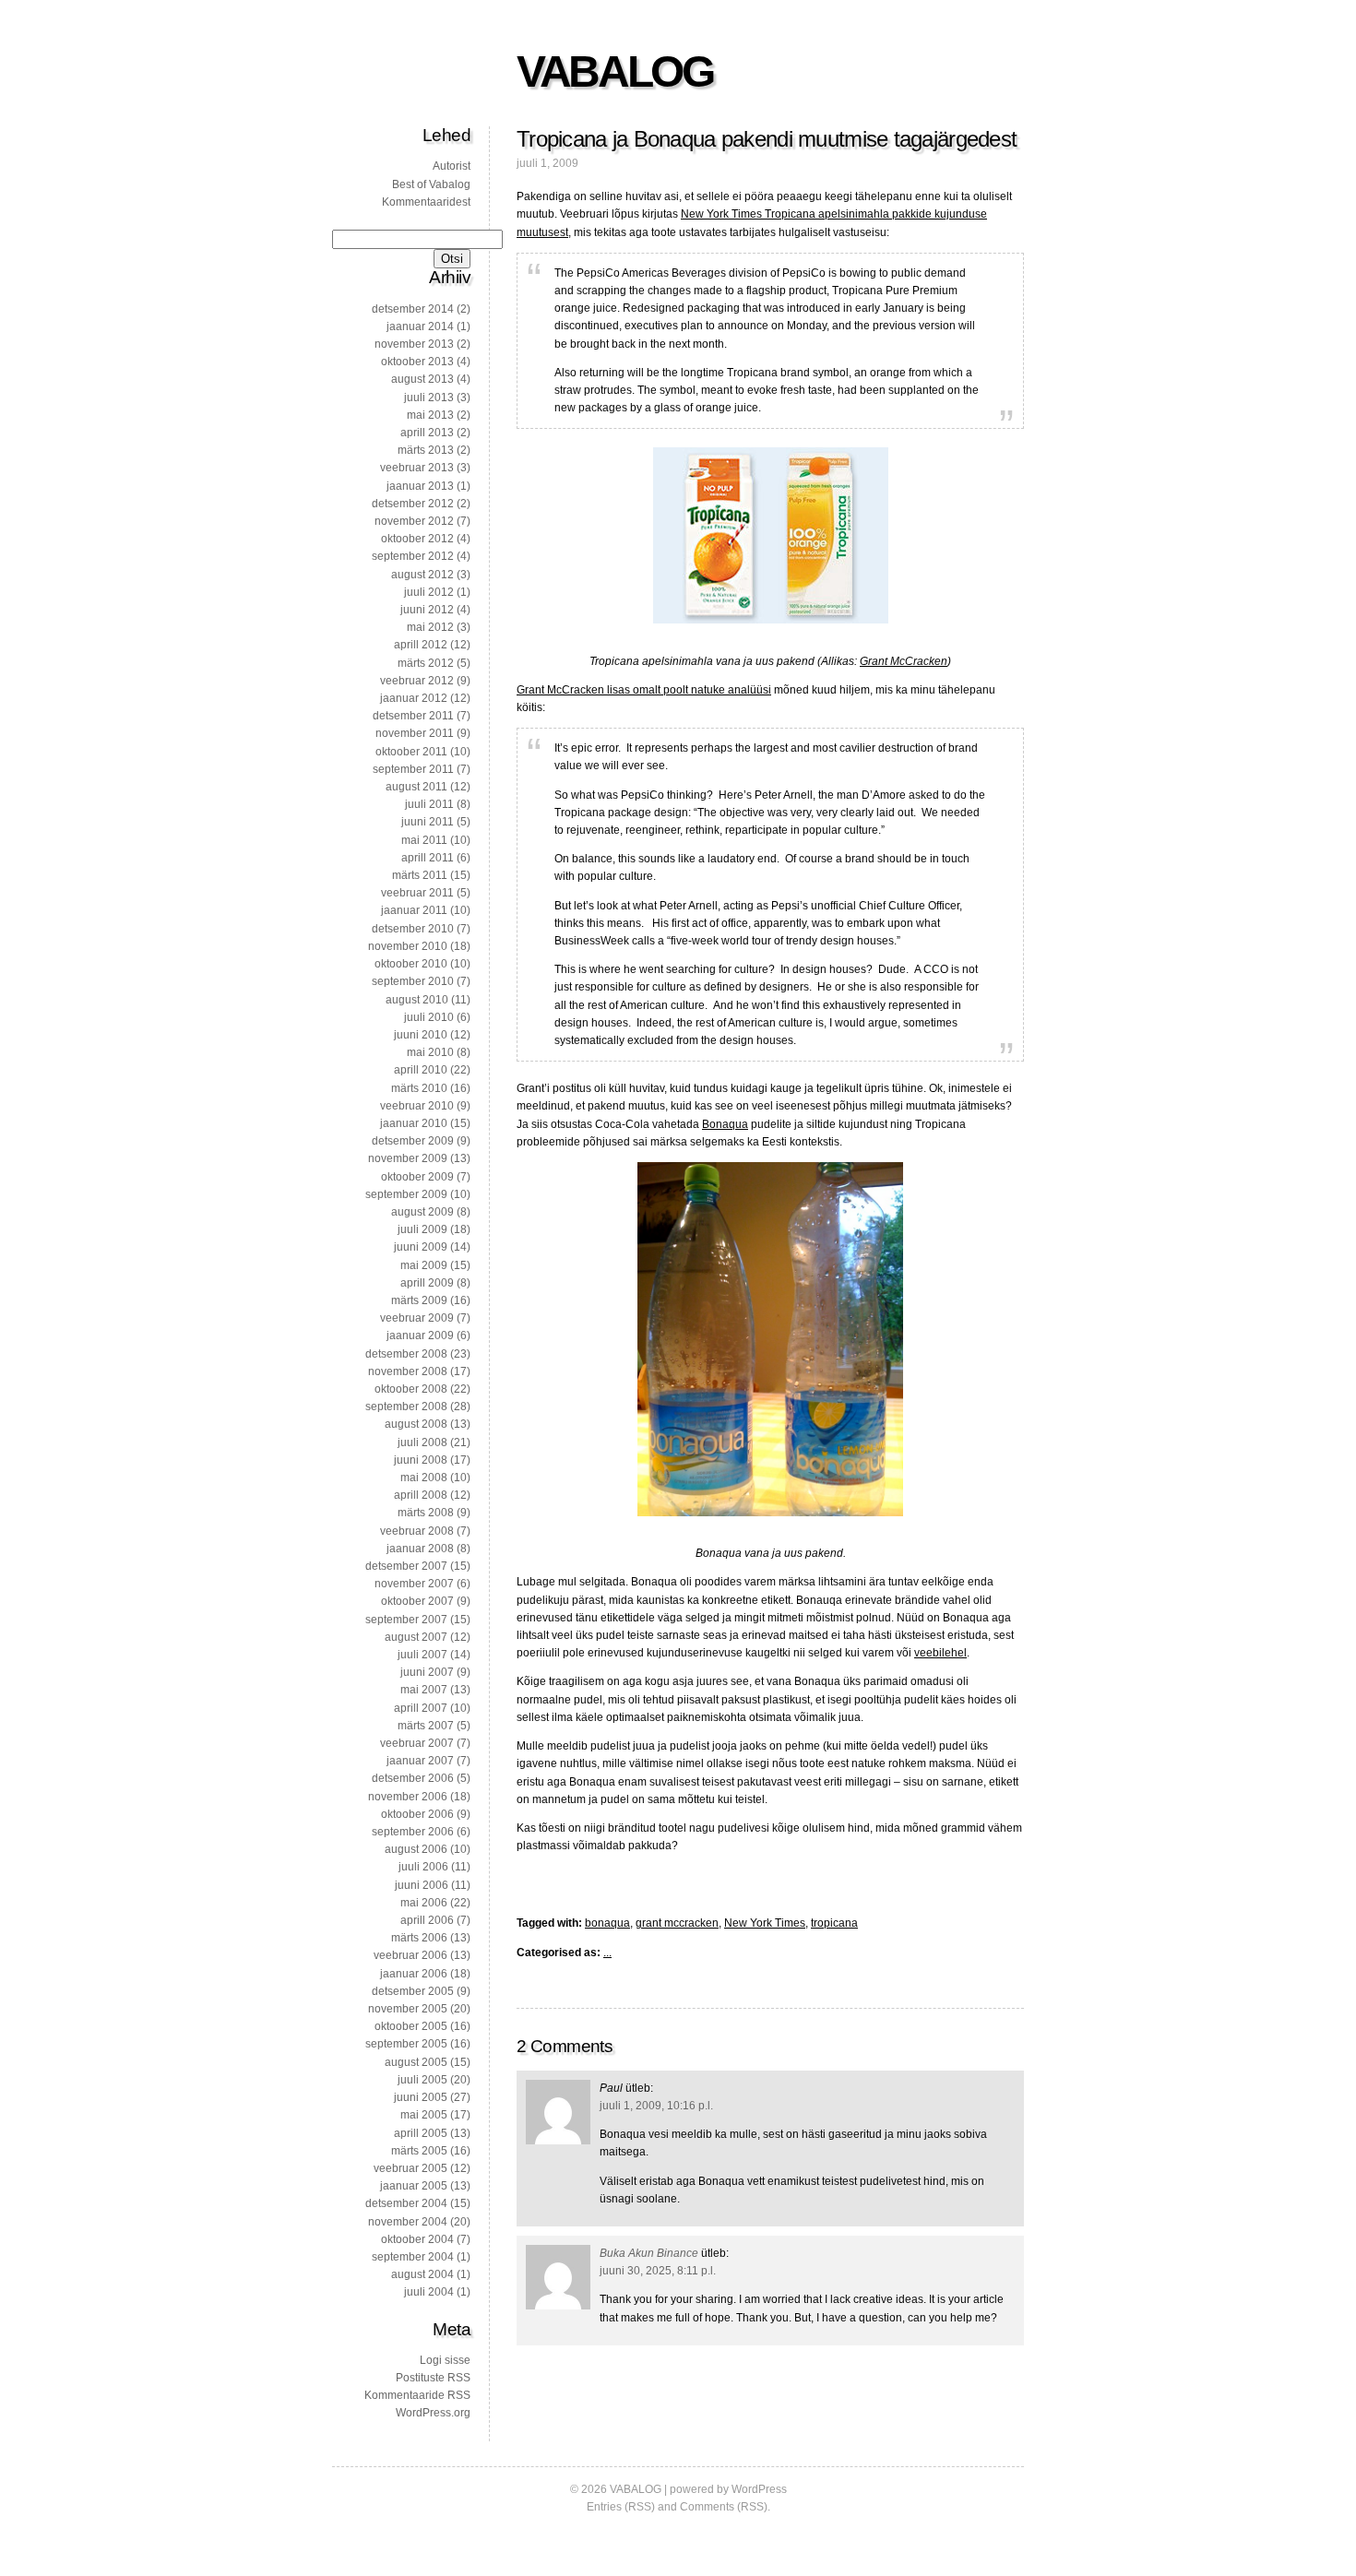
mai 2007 (424, 1690)
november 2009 (408, 1158)
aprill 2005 (421, 2133)
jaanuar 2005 (414, 2186)
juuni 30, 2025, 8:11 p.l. (658, 2271)
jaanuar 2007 (420, 1761)
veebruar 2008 (417, 1531)
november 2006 (408, 1797)
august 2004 (422, 2274)
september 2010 (413, 981)
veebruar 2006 (410, 1955)
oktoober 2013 (417, 362)
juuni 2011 (428, 822)
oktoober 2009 (417, 1177)
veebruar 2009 (417, 1318)
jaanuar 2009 (420, 1335)
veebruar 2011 (417, 893)
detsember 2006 (413, 1778)
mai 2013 (430, 415)
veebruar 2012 (417, 681)
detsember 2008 (406, 1354)
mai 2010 (430, 1052)
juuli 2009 (422, 1229)
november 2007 (414, 1584)
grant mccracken (677, 1923)
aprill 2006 (427, 1920)
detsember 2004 (406, 2203)
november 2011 (415, 733)
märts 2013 (426, 450)
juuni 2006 (422, 1885)
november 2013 (414, 344)
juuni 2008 (421, 1460)
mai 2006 (424, 1903)
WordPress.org (433, 2413)
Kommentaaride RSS (417, 2395)
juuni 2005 (421, 2097)
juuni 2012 (427, 610)
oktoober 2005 (411, 2026)
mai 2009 (424, 1265)
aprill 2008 (421, 1495)
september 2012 (413, 556)
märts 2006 (419, 1938)
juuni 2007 (427, 1672)
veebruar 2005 (410, 2168)
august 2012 (422, 575)
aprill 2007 (421, 1708)
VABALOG (614, 71)
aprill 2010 (421, 1070)
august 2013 (422, 379)
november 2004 (408, 2222)
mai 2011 (424, 840)
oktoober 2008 (411, 1389)
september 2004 (413, 2257)
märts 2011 (420, 875)
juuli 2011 (429, 804)
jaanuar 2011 (414, 910)
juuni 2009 (421, 1247)
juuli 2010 (429, 1017)
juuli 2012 (429, 592)
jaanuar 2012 (414, 698)
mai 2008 (424, 1478)
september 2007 (406, 1620)
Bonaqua (725, 1124)
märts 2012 (426, 663)
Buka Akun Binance (649, 2253)
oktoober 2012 (417, 539)
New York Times (765, 1923)
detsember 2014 (413, 309)
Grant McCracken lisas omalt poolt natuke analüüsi (644, 690)
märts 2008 (426, 1513)
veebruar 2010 (417, 1106)
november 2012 (414, 521)
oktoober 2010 (411, 964)
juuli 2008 (422, 1442)
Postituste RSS (433, 2378)
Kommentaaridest (426, 202)
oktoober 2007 (417, 1601)
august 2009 (422, 1212)
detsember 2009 (413, 1141)
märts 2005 (419, 2151)
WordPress (759, 2489)
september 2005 (406, 2044)
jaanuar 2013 (420, 486)
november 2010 (408, 946)
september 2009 (406, 1194)
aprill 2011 (428, 858)
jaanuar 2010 (414, 1123)
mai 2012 (430, 627)
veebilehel (940, 1653)
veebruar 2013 (417, 468)
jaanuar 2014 (420, 326)
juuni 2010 (421, 1035)
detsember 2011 (413, 716)
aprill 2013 (427, 433)
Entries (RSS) (621, 2507)
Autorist (452, 166)
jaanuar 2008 (420, 1549)
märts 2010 (419, 1088)
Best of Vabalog (431, 184)
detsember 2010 (413, 929)
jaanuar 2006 (414, 1974)
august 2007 (416, 1637)
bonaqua (607, 1923)
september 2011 (413, 769)
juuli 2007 (422, 1655)
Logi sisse (445, 2360)
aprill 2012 (421, 645)
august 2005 (416, 2062)
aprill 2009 (427, 1283)
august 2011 (416, 787)
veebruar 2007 (417, 1743)
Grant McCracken (904, 661)
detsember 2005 (413, 1991)
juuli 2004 (429, 2292)
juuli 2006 (423, 1867)
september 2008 (406, 1407)
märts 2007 (426, 1726)
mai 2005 (424, 2115)
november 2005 (408, 2009)
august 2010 (417, 1000)
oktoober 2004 (417, 2239)
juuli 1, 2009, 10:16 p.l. (656, 2106)
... (607, 1953)
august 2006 (416, 1849)
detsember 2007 (406, 1566)
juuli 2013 (429, 398)
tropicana (834, 1923)
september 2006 (413, 1832)
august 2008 (416, 1424)
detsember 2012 (413, 504)
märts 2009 (419, 1300)
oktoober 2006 (417, 1814)
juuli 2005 (422, 2080)
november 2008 (408, 1371)
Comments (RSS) (724, 2507)
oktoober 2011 (411, 752)
